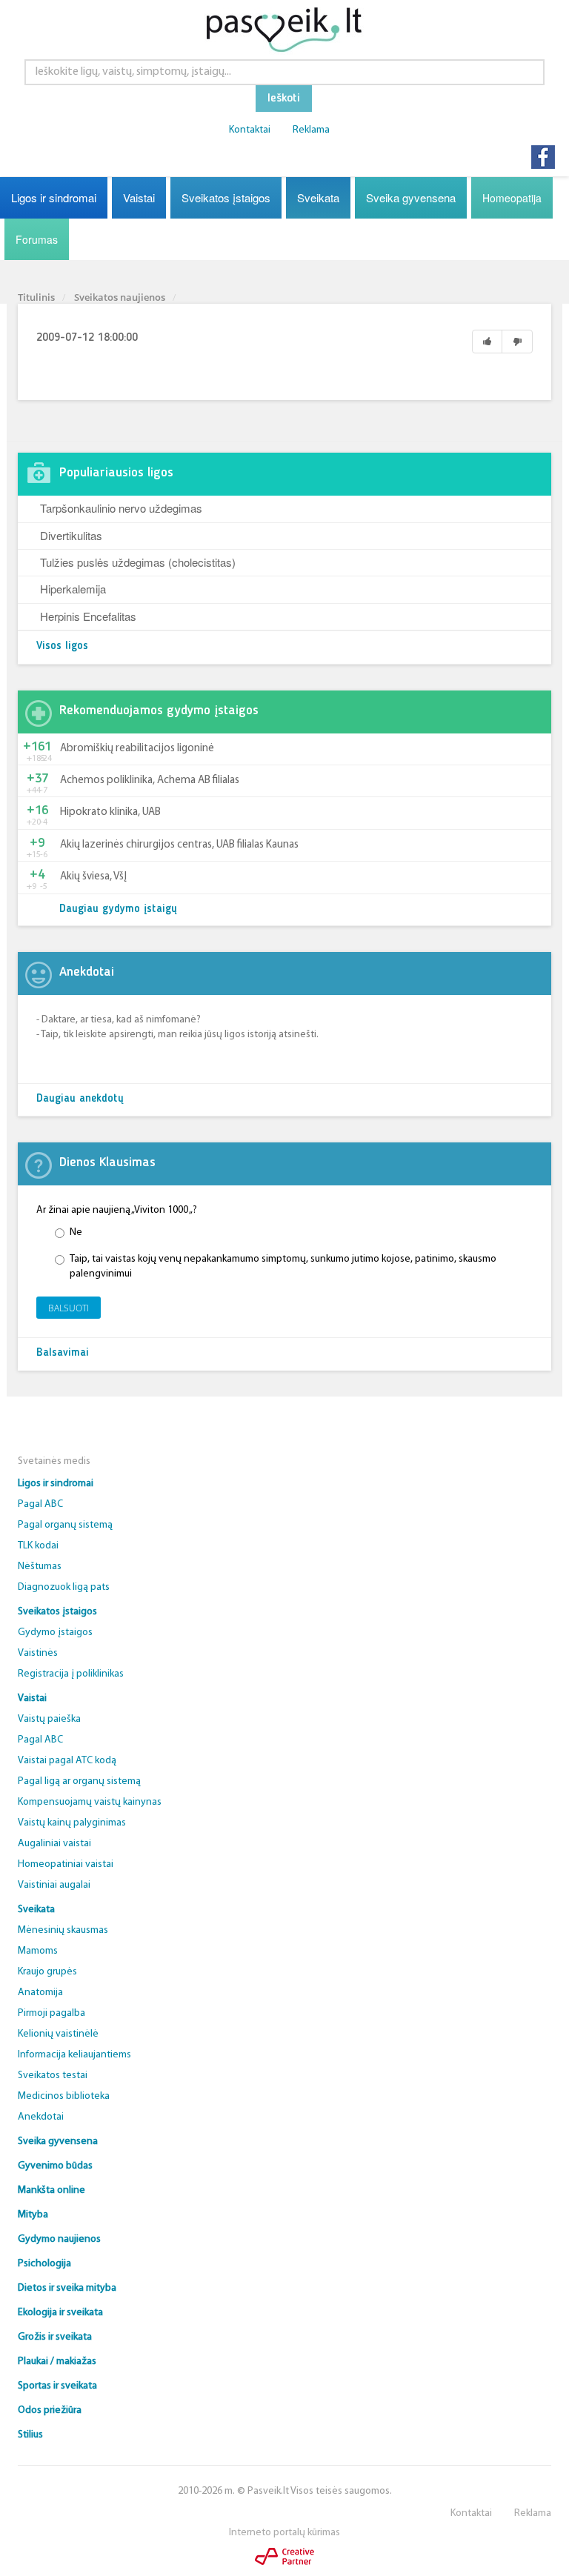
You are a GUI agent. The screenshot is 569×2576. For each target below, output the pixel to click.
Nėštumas (40, 1567)
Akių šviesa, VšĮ (93, 877)
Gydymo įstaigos (55, 1633)
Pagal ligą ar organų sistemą (79, 1781)
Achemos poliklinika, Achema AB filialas (150, 781)
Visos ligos (62, 646)
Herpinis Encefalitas (88, 616)
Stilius (30, 2435)
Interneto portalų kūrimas (284, 2533)
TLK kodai (38, 1546)
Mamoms (38, 1951)
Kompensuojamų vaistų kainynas (90, 1802)
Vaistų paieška (49, 1719)
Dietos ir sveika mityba (67, 2288)
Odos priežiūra (50, 2410)
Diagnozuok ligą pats (64, 1587)
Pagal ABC (40, 1504)
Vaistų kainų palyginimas (72, 1823)
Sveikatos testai (53, 2076)
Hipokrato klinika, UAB (110, 812)
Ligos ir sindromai (54, 197)
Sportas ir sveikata (57, 2386)
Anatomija (40, 1993)
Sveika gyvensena (411, 197)
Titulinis (36, 297)
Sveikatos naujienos (120, 297)
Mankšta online (51, 2190)
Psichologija (44, 2264)
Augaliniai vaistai (54, 1844)
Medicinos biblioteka (64, 2096)
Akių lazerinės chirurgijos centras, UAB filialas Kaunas (179, 845)
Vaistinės (38, 1653)
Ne (76, 1232)
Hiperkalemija (73, 589)
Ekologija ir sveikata (60, 2313)
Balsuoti (69, 1308)
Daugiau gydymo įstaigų (118, 909)
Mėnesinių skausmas (63, 1930)
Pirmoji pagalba (51, 2013)
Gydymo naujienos (59, 2239)
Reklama (311, 130)
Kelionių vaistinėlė (58, 2034)
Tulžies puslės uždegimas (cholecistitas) (138, 562)
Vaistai (139, 197)
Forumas (37, 239)
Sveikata (318, 197)
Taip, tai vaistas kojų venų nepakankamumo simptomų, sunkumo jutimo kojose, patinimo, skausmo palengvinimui (283, 1267)
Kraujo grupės (47, 1972)
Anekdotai (41, 2117)
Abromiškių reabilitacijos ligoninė (137, 749)
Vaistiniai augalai (54, 1885)
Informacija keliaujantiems (74, 2055)
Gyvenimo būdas (55, 2166)
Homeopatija (512, 198)
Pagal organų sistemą (65, 1525)
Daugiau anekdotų (80, 1099)
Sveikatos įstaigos (226, 197)
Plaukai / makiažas (57, 2362)
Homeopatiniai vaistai (66, 1864)
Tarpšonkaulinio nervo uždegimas (121, 508)
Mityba (33, 2215)
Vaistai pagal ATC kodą (67, 1761)
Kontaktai (250, 130)
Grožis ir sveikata (55, 2337)
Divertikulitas (71, 535)
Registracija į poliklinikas (71, 1674)
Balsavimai (63, 1353)
